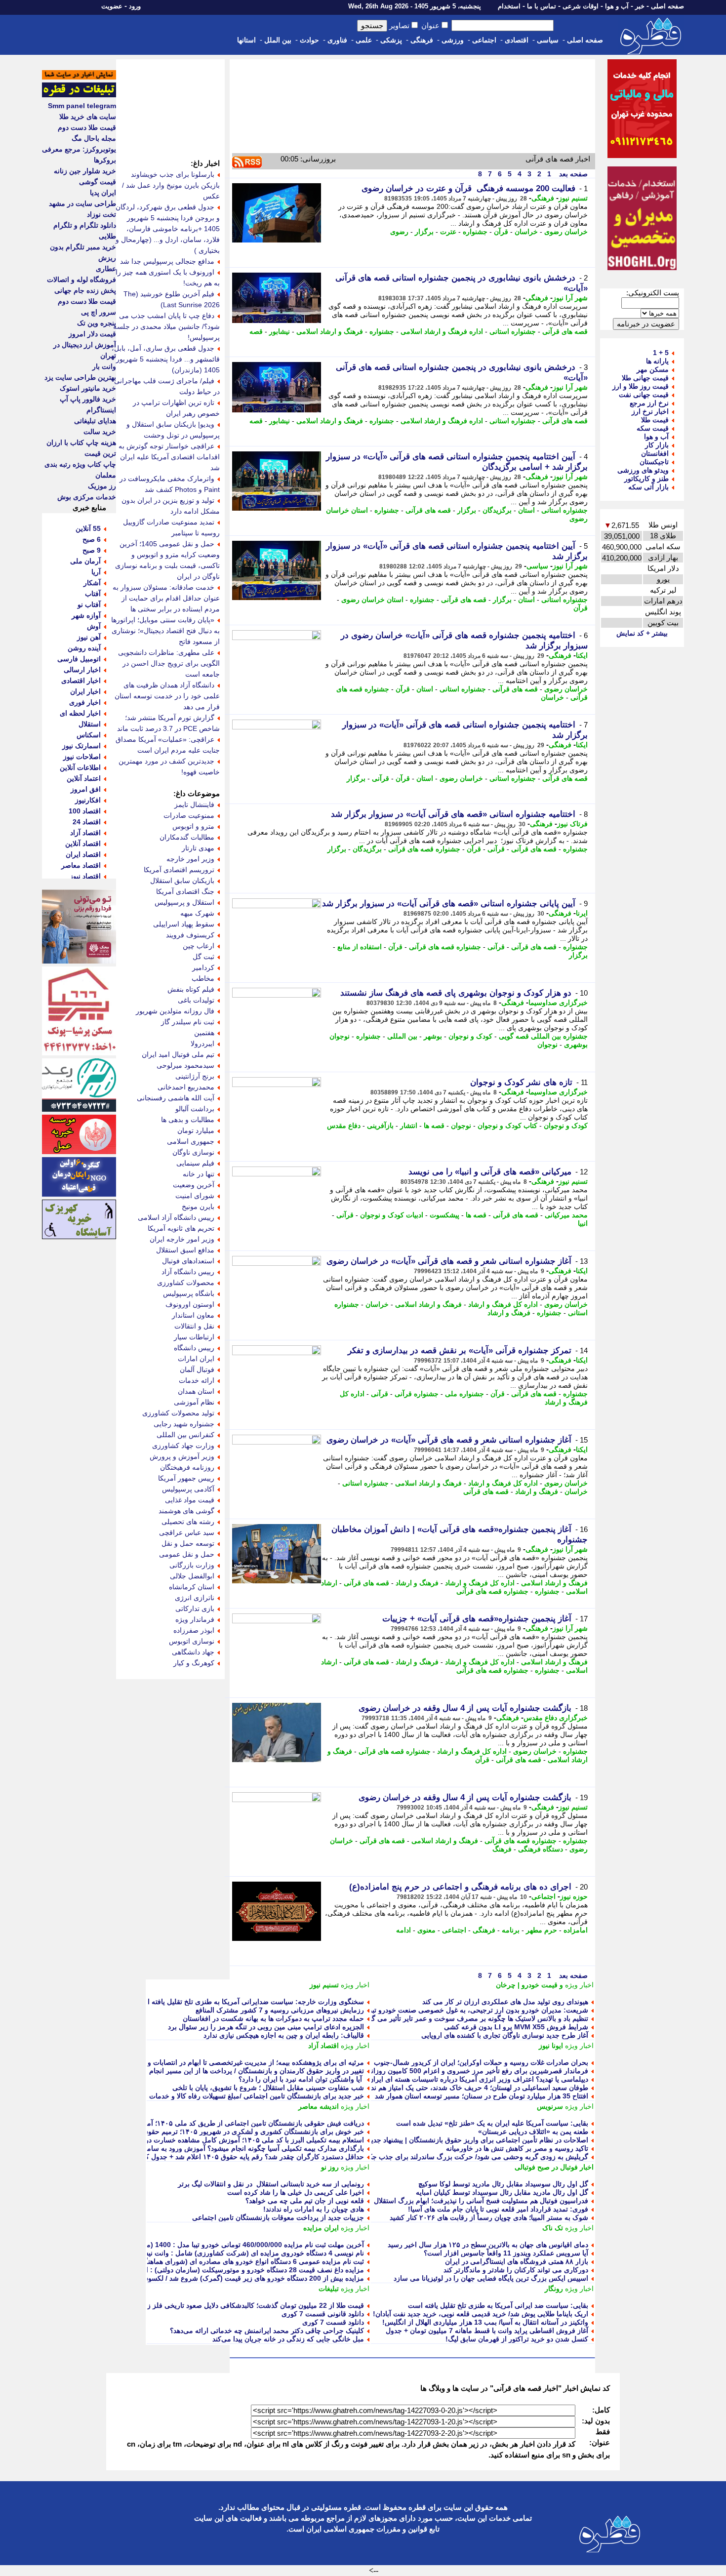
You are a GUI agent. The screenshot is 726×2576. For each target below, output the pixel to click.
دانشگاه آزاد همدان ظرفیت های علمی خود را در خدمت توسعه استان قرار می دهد (167, 696)
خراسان (526, 232)
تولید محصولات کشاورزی (178, 1413)
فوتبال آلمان (197, 1369)
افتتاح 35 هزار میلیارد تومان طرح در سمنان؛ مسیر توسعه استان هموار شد (482, 2096)
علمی (364, 40)
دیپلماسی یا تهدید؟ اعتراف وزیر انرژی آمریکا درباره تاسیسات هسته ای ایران (478, 2079)
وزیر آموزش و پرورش (182, 1456)
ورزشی (453, 40)
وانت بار (104, 366)
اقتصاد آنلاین (83, 844)
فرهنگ (502, 1849)
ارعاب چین (199, 946)
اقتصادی (517, 40)
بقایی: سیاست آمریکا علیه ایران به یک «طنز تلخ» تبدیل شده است (492, 2123)
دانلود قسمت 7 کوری (333, 2322)
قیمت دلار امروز (92, 334)
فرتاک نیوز (572, 824)
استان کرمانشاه (192, 1587)
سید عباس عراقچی (187, 1532)
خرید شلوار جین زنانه (85, 171)
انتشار (409, 1126)
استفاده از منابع (360, 947)
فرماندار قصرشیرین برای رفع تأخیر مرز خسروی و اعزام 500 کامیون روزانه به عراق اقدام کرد (450, 2071)
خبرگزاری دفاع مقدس (556, 1718)
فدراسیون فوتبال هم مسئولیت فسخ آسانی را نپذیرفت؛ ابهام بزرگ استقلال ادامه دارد (466, 2201)
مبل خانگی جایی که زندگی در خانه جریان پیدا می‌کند (288, 2339)
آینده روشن (84, 648)
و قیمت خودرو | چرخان (529, 1985)
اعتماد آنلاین (84, 778)
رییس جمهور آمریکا (186, 1478)
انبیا (583, 1223)
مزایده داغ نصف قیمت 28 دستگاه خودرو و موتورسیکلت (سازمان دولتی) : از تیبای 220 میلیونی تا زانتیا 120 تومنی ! (198, 2270)
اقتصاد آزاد (323, 2046)
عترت (448, 232)
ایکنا (582, 655)
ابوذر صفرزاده (194, 1630)
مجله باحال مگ (94, 138)
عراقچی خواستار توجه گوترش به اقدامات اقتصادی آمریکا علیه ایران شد (169, 457)
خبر (640, 6)
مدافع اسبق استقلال (185, 1250)
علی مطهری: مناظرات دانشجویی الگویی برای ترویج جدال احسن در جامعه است (169, 663)
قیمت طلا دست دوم (87, 127)
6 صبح (92, 539)
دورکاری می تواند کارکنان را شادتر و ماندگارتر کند (516, 2270)
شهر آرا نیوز (570, 298)
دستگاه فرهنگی (541, 1849)
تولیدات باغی (196, 1000)
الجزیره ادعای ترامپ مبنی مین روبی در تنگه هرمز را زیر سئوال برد (266, 2027)
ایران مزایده (321, 2228)
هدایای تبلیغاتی (95, 421)
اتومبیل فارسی (79, 659)
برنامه (511, 1930)
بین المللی (402, 1036)
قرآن (501, 232)
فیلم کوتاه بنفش (191, 989)
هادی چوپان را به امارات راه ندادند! (314, 2209)
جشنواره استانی (513, 331)
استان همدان (196, 1391)
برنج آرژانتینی (195, 1076)
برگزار (424, 232)
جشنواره (475, 232)
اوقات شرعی (581, 6)
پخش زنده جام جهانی (85, 290)
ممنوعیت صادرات (189, 815)
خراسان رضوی (566, 232)
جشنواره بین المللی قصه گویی (543, 1036)
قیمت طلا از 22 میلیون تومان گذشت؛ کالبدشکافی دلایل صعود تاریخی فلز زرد (252, 2305)
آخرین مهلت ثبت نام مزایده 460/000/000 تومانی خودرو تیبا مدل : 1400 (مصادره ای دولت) (232, 2245)
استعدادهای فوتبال (188, 1261)
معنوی (426, 1930)
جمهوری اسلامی (191, 1141)
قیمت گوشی (98, 182)
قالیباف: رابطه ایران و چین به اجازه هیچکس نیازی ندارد (284, 2035)
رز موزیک (102, 486)
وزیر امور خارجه (190, 859)
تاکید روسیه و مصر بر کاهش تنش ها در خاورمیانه (517, 2148)
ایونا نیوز (551, 2046)
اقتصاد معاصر (81, 865)
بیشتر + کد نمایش (642, 633)
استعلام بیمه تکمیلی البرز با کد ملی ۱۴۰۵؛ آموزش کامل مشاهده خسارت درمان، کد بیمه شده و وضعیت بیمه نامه (201, 2140)
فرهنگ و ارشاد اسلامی (330, 331)
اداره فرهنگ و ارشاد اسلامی (442, 331)
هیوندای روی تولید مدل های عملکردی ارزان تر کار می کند (505, 2002)
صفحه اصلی (667, 6)
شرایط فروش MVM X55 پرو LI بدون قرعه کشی (516, 2027)
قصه (256, 331)
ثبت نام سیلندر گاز (188, 1022)
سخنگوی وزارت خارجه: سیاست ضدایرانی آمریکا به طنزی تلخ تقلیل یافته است (249, 2002)
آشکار (92, 583)
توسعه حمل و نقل (188, 1543)
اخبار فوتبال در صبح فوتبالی (554, 2167)
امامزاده (576, 1930)
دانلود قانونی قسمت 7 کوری (323, 2314)
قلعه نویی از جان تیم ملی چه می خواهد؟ (305, 2201)
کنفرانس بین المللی (185, 1435)
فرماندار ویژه (195, 1619)
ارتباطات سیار (194, 1337)
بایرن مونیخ (198, 1207)
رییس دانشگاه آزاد (188, 1272)
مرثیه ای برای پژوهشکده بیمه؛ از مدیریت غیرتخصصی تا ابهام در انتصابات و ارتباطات (242, 2062)
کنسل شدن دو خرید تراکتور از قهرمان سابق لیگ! (517, 2339)
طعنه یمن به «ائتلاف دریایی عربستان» (533, 2132)
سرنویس (550, 2106)
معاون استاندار (193, 1315)
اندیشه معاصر (319, 2106)
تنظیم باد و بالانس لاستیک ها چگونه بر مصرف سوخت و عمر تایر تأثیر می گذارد (474, 2018)
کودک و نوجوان (470, 1036)
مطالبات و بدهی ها (188, 1120)
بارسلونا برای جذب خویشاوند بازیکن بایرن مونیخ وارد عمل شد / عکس (171, 185)
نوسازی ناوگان (193, 1152)
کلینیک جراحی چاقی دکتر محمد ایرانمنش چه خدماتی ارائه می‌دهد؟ (267, 2331)
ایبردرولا (202, 1044)
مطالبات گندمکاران (187, 837)
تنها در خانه (199, 1174)
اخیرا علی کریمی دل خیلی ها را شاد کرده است (296, 2192)
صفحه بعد (572, 174)
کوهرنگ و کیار (194, 1663)
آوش (94, 626)
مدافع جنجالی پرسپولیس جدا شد (167, 261)
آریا (96, 572)
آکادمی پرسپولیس (188, 1489)
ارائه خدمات (197, 1380)
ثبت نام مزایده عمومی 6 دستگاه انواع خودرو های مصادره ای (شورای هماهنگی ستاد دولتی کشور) (224, 2261)
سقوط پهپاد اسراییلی (184, 924)
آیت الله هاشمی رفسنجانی (176, 1098)
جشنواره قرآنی (417, 1394)
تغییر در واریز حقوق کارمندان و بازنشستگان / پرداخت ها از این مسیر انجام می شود (243, 2071)
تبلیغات (329, 2289)
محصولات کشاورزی (186, 1283)
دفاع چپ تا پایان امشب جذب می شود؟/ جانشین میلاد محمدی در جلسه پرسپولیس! (166, 326)
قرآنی (381, 778)
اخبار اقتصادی (81, 681)
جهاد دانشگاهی (193, 1652)
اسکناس (89, 735)
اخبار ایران (85, 691)
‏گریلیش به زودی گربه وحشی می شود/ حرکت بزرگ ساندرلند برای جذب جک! (476, 2157)
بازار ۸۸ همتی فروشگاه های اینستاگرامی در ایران (517, 2261)
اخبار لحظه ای (80, 713)
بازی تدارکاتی (195, 1609)
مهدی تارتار (198, 848)
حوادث (309, 40)
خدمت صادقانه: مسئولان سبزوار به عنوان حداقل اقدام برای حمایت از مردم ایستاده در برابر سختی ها (166, 598)
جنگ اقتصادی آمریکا (185, 891)
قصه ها (434, 1126)
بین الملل (278, 40)
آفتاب (93, 594)
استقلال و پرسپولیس (184, 902)
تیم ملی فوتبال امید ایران (178, 1054)
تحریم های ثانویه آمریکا (181, 1228)
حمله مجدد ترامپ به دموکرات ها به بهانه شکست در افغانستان (273, 2018)
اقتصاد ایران (83, 854)
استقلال (90, 724)
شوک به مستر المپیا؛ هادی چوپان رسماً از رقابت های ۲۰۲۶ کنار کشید (489, 2217)
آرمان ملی (85, 561)
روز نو (330, 2167)
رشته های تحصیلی (188, 1522)
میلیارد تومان (196, 1130)
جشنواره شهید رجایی (184, 1424)
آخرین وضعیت (194, 1185)
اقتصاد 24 (87, 822)
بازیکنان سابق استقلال (182, 881)
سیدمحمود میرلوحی (185, 1065)
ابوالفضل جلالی (192, 1576)
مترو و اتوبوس (193, 826)
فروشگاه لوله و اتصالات (81, 280)
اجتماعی (484, 40)
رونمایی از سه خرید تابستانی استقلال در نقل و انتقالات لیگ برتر (271, 2184)
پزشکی (391, 40)
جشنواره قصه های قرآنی (424, 849)
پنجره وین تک (97, 323)
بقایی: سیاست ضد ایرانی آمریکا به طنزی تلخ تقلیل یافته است (498, 2305)
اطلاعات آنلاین (80, 767)
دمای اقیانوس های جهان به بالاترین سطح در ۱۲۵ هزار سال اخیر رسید (488, 2245)
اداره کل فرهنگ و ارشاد (503, 1304)
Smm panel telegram (82, 106)
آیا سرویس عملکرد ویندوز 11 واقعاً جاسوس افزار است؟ (506, 2253)
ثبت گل (203, 957)
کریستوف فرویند (190, 935)
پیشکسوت (444, 1215)
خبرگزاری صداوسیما (558, 1003)
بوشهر (433, 1036)
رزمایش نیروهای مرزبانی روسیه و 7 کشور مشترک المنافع (280, 2010)
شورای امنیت (195, 1196)
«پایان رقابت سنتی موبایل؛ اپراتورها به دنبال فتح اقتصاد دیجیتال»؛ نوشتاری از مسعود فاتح (165, 631)
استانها (246, 40)
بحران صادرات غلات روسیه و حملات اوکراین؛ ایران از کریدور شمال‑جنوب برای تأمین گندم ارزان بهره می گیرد (428, 2062)
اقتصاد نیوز (85, 876)
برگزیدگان (497, 510)
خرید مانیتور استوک (88, 388)
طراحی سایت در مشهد (82, 203)
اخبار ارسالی (82, 670)
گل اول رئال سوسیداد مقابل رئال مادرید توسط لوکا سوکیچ (503, 2184)
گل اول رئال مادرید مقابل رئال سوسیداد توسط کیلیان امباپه (502, 2192)
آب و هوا (617, 6)
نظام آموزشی (194, 1402)
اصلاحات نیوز (82, 757)
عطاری (106, 269)
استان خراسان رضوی (372, 600)
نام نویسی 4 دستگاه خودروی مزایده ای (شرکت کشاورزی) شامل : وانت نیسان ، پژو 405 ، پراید (225, 2253)
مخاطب (203, 978)
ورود (135, 6)
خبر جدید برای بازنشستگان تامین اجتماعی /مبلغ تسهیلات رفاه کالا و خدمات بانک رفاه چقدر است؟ (224, 2096)
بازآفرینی (380, 1126)
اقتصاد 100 (85, 811)
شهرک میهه (197, 913)
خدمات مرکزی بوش (87, 497)
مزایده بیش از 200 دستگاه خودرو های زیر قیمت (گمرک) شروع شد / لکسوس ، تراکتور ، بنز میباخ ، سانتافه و (207, 2278)
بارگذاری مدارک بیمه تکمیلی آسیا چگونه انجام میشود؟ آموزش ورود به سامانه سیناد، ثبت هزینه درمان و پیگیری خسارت (192, 2148)
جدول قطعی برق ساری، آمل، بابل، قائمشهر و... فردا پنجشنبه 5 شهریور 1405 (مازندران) (166, 359)
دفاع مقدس (344, 1126)
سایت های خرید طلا (88, 117)
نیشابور (280, 331)
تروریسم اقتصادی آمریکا (179, 870)
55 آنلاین (88, 528)
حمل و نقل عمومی (187, 1554)
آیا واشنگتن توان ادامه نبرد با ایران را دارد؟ (301, 2079)
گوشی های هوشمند (186, 1511)
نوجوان (547, 1045)
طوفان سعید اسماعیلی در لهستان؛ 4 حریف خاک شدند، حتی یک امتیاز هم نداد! (476, 2088)
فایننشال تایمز (194, 805)
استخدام (509, 6)
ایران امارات (196, 1359)
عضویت (112, 6)
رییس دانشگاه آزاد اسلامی (176, 1217)
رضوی (399, 232)
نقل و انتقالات (194, 1326)
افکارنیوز (88, 800)
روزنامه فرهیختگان (187, 1467)
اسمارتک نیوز (81, 746)
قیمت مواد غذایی (190, 1500)
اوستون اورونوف (190, 1304)
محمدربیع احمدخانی (186, 1087)
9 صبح (92, 550)
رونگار (554, 2289)
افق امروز (86, 789)
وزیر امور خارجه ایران (182, 1239)
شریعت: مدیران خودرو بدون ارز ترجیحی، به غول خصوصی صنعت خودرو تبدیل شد (469, 2010)
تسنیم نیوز (573, 198)
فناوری (337, 40)
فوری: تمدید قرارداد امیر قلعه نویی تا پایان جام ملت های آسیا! (498, 2209)
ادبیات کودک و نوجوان (392, 1215)
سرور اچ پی (99, 312)
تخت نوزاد (101, 214)
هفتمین (204, 1033)
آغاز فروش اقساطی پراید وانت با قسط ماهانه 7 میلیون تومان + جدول (487, 2331)
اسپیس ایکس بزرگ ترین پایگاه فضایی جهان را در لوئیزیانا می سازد (491, 2278)
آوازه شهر (86, 615)
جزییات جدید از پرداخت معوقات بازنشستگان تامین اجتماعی (278, 2217)
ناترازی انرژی (195, 1598)
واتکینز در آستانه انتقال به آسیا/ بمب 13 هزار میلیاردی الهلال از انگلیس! (485, 2322)
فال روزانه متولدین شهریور (175, 1011)
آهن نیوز (89, 637)
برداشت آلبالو (195, 1109)
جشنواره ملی (464, 1394)
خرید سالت (100, 432)
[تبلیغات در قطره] (79, 95)
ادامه (403, 1930)
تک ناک (553, 2228)
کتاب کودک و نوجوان (507, 1126)
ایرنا (582, 913)
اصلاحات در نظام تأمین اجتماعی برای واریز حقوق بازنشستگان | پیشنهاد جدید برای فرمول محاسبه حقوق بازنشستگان (420, 2140)
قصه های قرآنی (565, 331)
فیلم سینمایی (195, 1163)
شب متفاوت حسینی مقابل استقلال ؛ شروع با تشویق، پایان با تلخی (268, 2088)
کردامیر (203, 967)
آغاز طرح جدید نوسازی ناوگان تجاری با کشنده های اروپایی (505, 2035)
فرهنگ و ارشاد (509, 1313)
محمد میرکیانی (566, 1215)
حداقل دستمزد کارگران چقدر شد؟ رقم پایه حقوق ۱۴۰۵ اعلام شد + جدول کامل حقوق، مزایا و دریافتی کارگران (203, 2157)
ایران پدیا (103, 193)
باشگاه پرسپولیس (189, 1293)
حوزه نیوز (574, 1896)
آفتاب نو (89, 604)
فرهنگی (422, 40)
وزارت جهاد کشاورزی (183, 1446)
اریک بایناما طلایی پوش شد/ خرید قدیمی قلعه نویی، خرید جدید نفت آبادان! (481, 2314)
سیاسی (548, 40)
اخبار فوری (85, 702)
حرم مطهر (542, 1930)
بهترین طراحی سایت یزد (80, 377)
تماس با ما (542, 6)
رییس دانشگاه (194, 1348)
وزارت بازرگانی (192, 1565)
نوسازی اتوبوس (192, 1641)
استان (526, 510)
